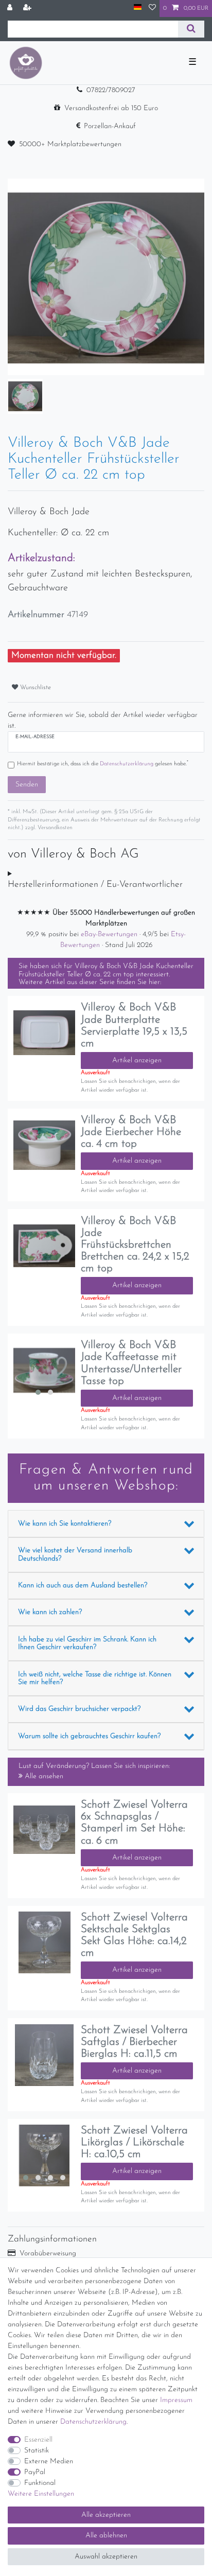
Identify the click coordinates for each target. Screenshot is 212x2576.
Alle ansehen (43, 1776)
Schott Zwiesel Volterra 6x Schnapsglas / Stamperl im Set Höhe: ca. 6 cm (134, 1823)
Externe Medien (49, 2461)
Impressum (176, 2400)
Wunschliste (34, 688)
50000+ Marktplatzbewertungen (70, 144)
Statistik (37, 2451)
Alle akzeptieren (106, 2515)
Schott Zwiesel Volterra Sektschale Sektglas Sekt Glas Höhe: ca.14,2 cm (134, 1935)
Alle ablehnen (106, 2536)
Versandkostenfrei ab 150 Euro (111, 108)
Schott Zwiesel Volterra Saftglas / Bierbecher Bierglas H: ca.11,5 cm (134, 2042)
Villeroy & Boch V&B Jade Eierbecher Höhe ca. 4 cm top (131, 1132)
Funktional (40, 2483)
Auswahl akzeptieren (106, 2557)
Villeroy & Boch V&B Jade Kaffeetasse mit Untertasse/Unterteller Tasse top (131, 1363)
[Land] (138, 8)
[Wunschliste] (152, 8)
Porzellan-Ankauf (110, 126)
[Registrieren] (28, 8)
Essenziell (38, 2440)
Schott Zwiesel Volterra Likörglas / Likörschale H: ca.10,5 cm (134, 2142)
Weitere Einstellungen (41, 2494)
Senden (27, 785)
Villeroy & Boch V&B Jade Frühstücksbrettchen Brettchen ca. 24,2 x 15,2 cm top (135, 1245)
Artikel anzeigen (137, 1061)
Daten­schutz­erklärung (93, 2422)
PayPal (35, 2472)
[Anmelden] (11, 8)
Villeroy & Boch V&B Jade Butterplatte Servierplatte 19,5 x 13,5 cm (134, 1025)
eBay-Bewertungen (110, 934)
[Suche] (191, 29)
